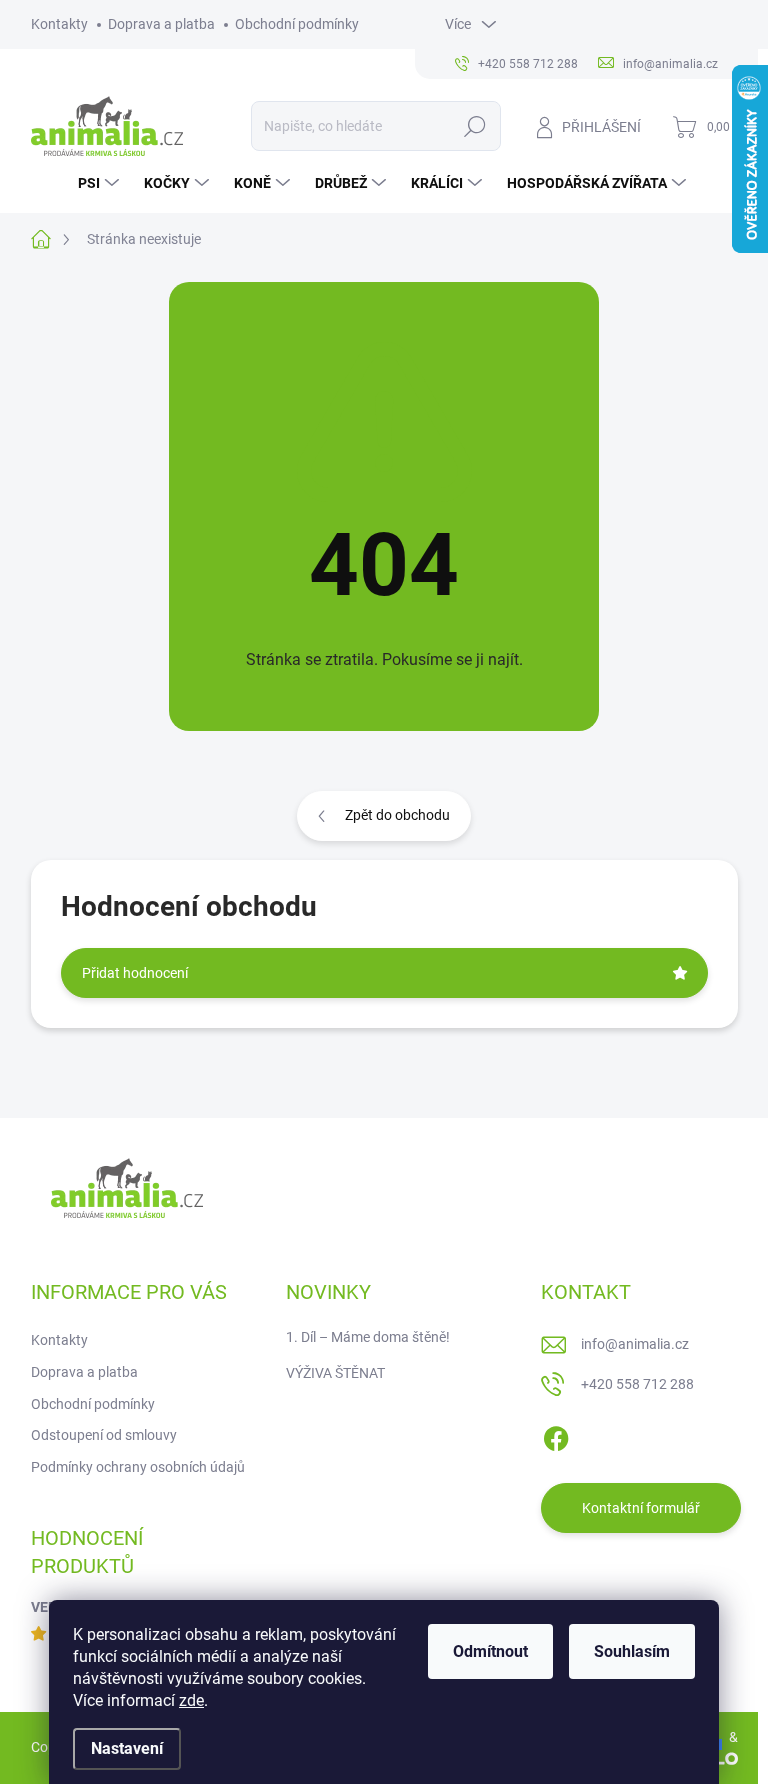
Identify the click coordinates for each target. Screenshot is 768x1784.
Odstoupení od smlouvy (104, 1435)
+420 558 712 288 (637, 1384)
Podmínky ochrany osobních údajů (138, 1467)
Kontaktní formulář (641, 1508)
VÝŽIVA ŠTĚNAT (335, 1373)
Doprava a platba (161, 24)
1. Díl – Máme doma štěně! (368, 1337)
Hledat (474, 126)
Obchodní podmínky (297, 24)
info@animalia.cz (635, 1344)
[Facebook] (556, 1435)
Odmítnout (490, 1651)
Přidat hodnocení (135, 973)
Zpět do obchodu (397, 815)
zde (191, 1700)
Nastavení (127, 1748)
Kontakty (59, 24)
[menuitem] (101, 183)
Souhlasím (632, 1651)
